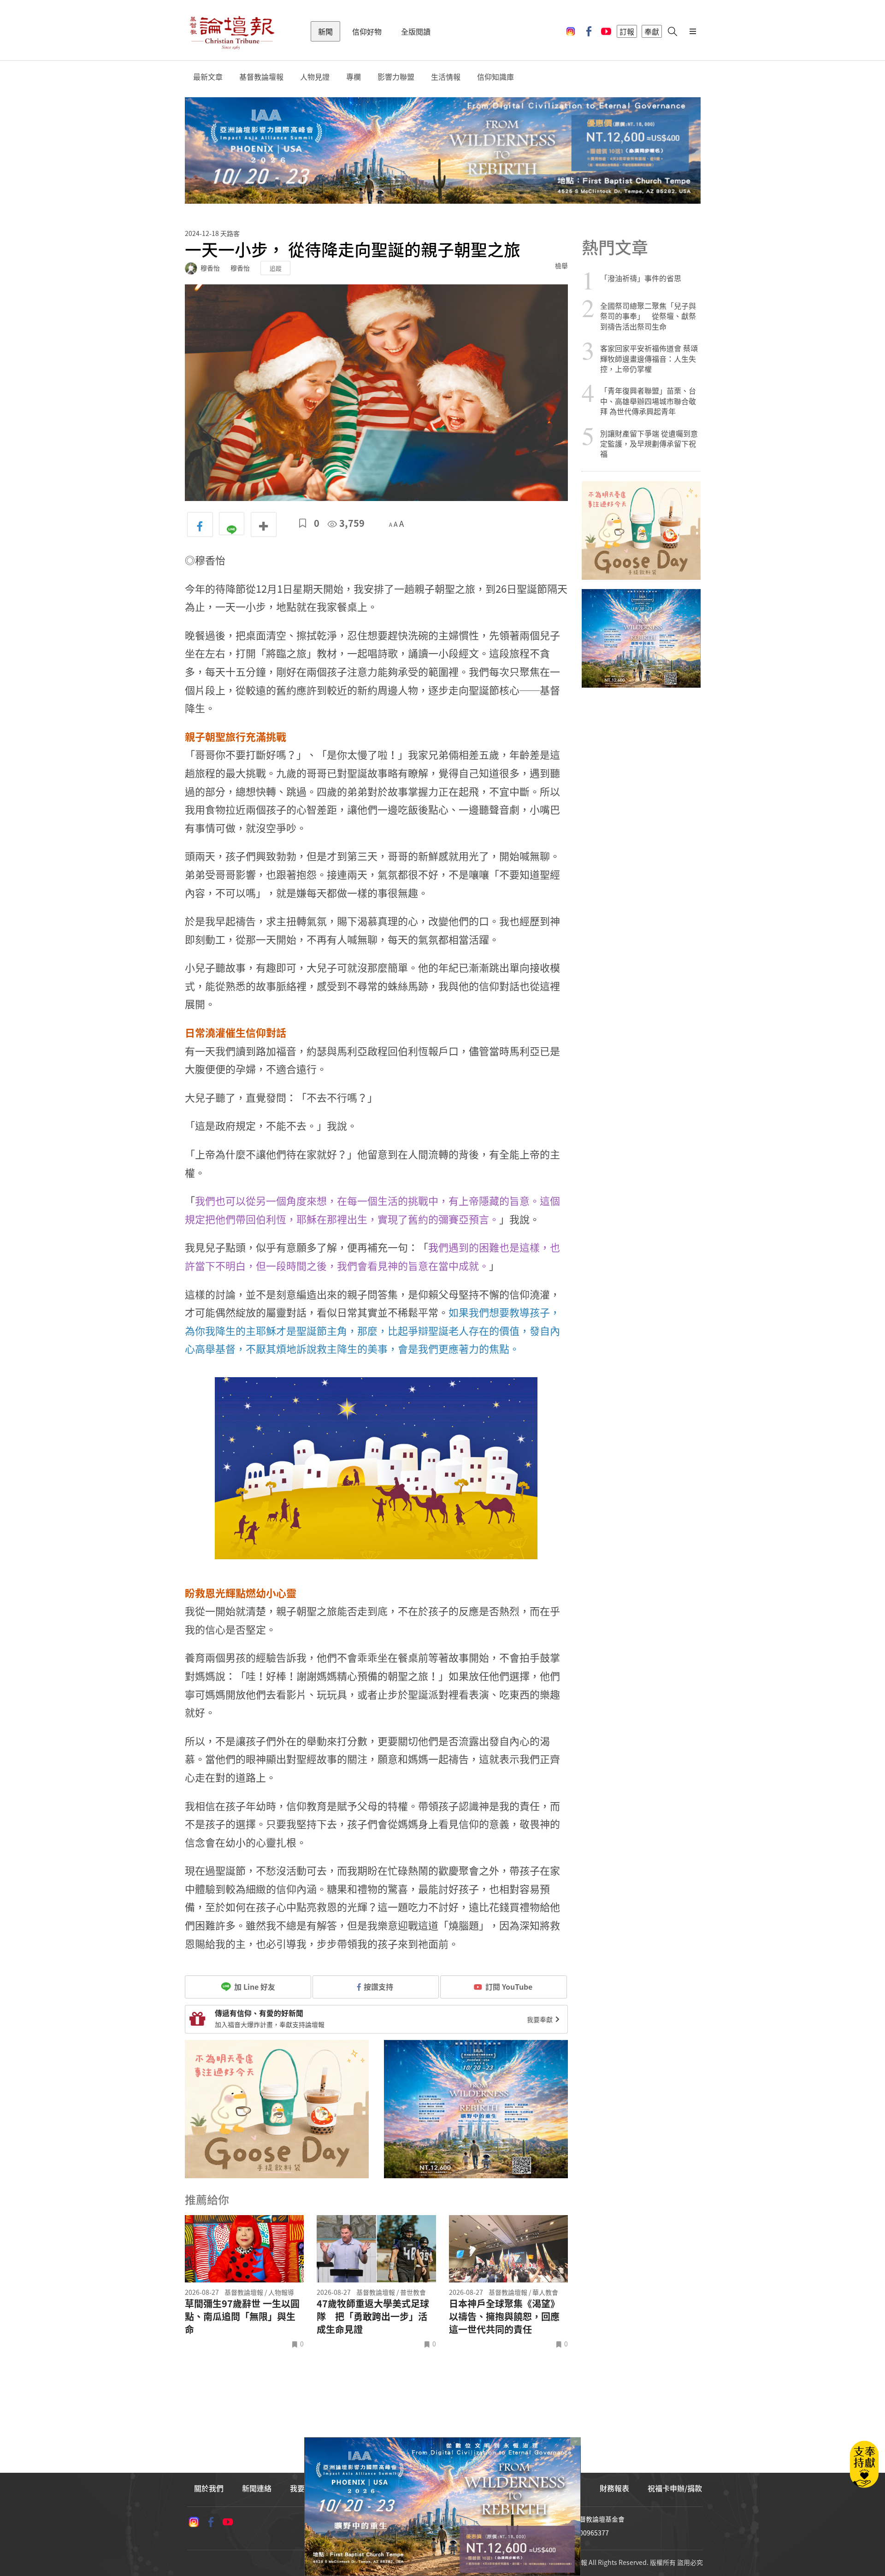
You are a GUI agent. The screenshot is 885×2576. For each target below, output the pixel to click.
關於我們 (209, 2488)
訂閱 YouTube (509, 1987)
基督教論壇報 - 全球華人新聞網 (232, 31)
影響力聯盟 (396, 77)
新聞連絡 (257, 2488)
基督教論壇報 (261, 77)
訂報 (627, 31)
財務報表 (614, 2488)
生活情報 (446, 77)
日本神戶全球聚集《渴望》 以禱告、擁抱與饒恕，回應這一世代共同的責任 (504, 2317)
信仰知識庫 (496, 77)
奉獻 (652, 31)
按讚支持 (378, 1987)
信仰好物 (367, 31)
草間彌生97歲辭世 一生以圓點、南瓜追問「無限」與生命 (242, 2317)
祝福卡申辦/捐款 (675, 2488)
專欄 (354, 77)
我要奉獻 (540, 2019)
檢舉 (561, 265)
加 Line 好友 (254, 1987)
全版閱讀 (416, 31)
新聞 (325, 31)
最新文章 (208, 77)
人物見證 (315, 77)
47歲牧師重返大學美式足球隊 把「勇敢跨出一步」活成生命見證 (373, 2317)
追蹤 (276, 268)
